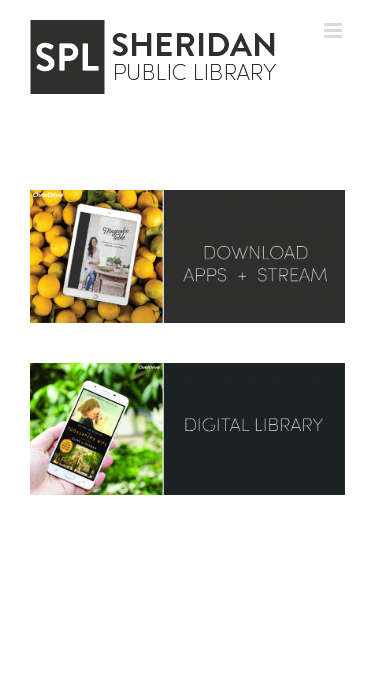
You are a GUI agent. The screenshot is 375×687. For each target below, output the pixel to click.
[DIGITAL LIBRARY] (187, 370)
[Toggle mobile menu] (334, 30)
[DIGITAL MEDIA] (187, 197)
